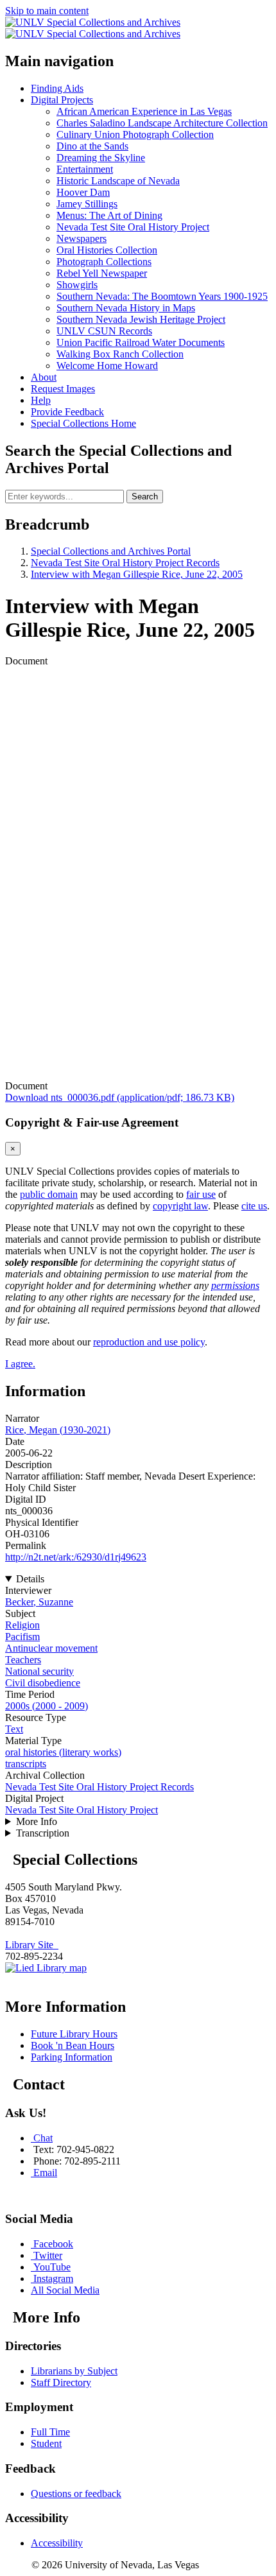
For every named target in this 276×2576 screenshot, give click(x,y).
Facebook (53, 2244)
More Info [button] (37, 1821)
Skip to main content (47, 11)
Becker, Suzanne (39, 1602)
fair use (201, 1194)
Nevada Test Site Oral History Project (82, 1810)
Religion (22, 1625)
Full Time (50, 2432)
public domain (49, 1194)
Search (145, 497)
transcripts (26, 1764)
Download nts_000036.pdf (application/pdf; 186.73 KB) (120, 1097)
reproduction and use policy (149, 1342)
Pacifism (22, 1637)
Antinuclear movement (51, 1648)
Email (45, 2173)
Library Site (32, 1945)
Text (14, 1729)
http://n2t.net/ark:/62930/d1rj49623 (76, 1557)
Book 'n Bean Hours (73, 2045)
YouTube (52, 2267)
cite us (254, 1206)
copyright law (180, 1206)
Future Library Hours (74, 2034)
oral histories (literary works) (63, 1752)
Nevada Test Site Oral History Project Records (125, 563)
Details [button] (30, 1579)
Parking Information (72, 2057)
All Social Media (65, 2290)
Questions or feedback (76, 2494)
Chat (43, 2138)
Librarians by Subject (74, 2371)
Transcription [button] (43, 1833)
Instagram (53, 2278)
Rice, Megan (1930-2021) (58, 1430)
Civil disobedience (43, 1683)
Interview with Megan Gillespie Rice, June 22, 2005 (137, 574)
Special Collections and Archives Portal (111, 551)
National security (39, 1671)
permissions (235, 1285)
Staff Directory (61, 2382)
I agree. (20, 1364)
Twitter (48, 2255)
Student (46, 2443)
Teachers (23, 1660)
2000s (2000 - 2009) (47, 1706)
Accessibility (57, 2543)
